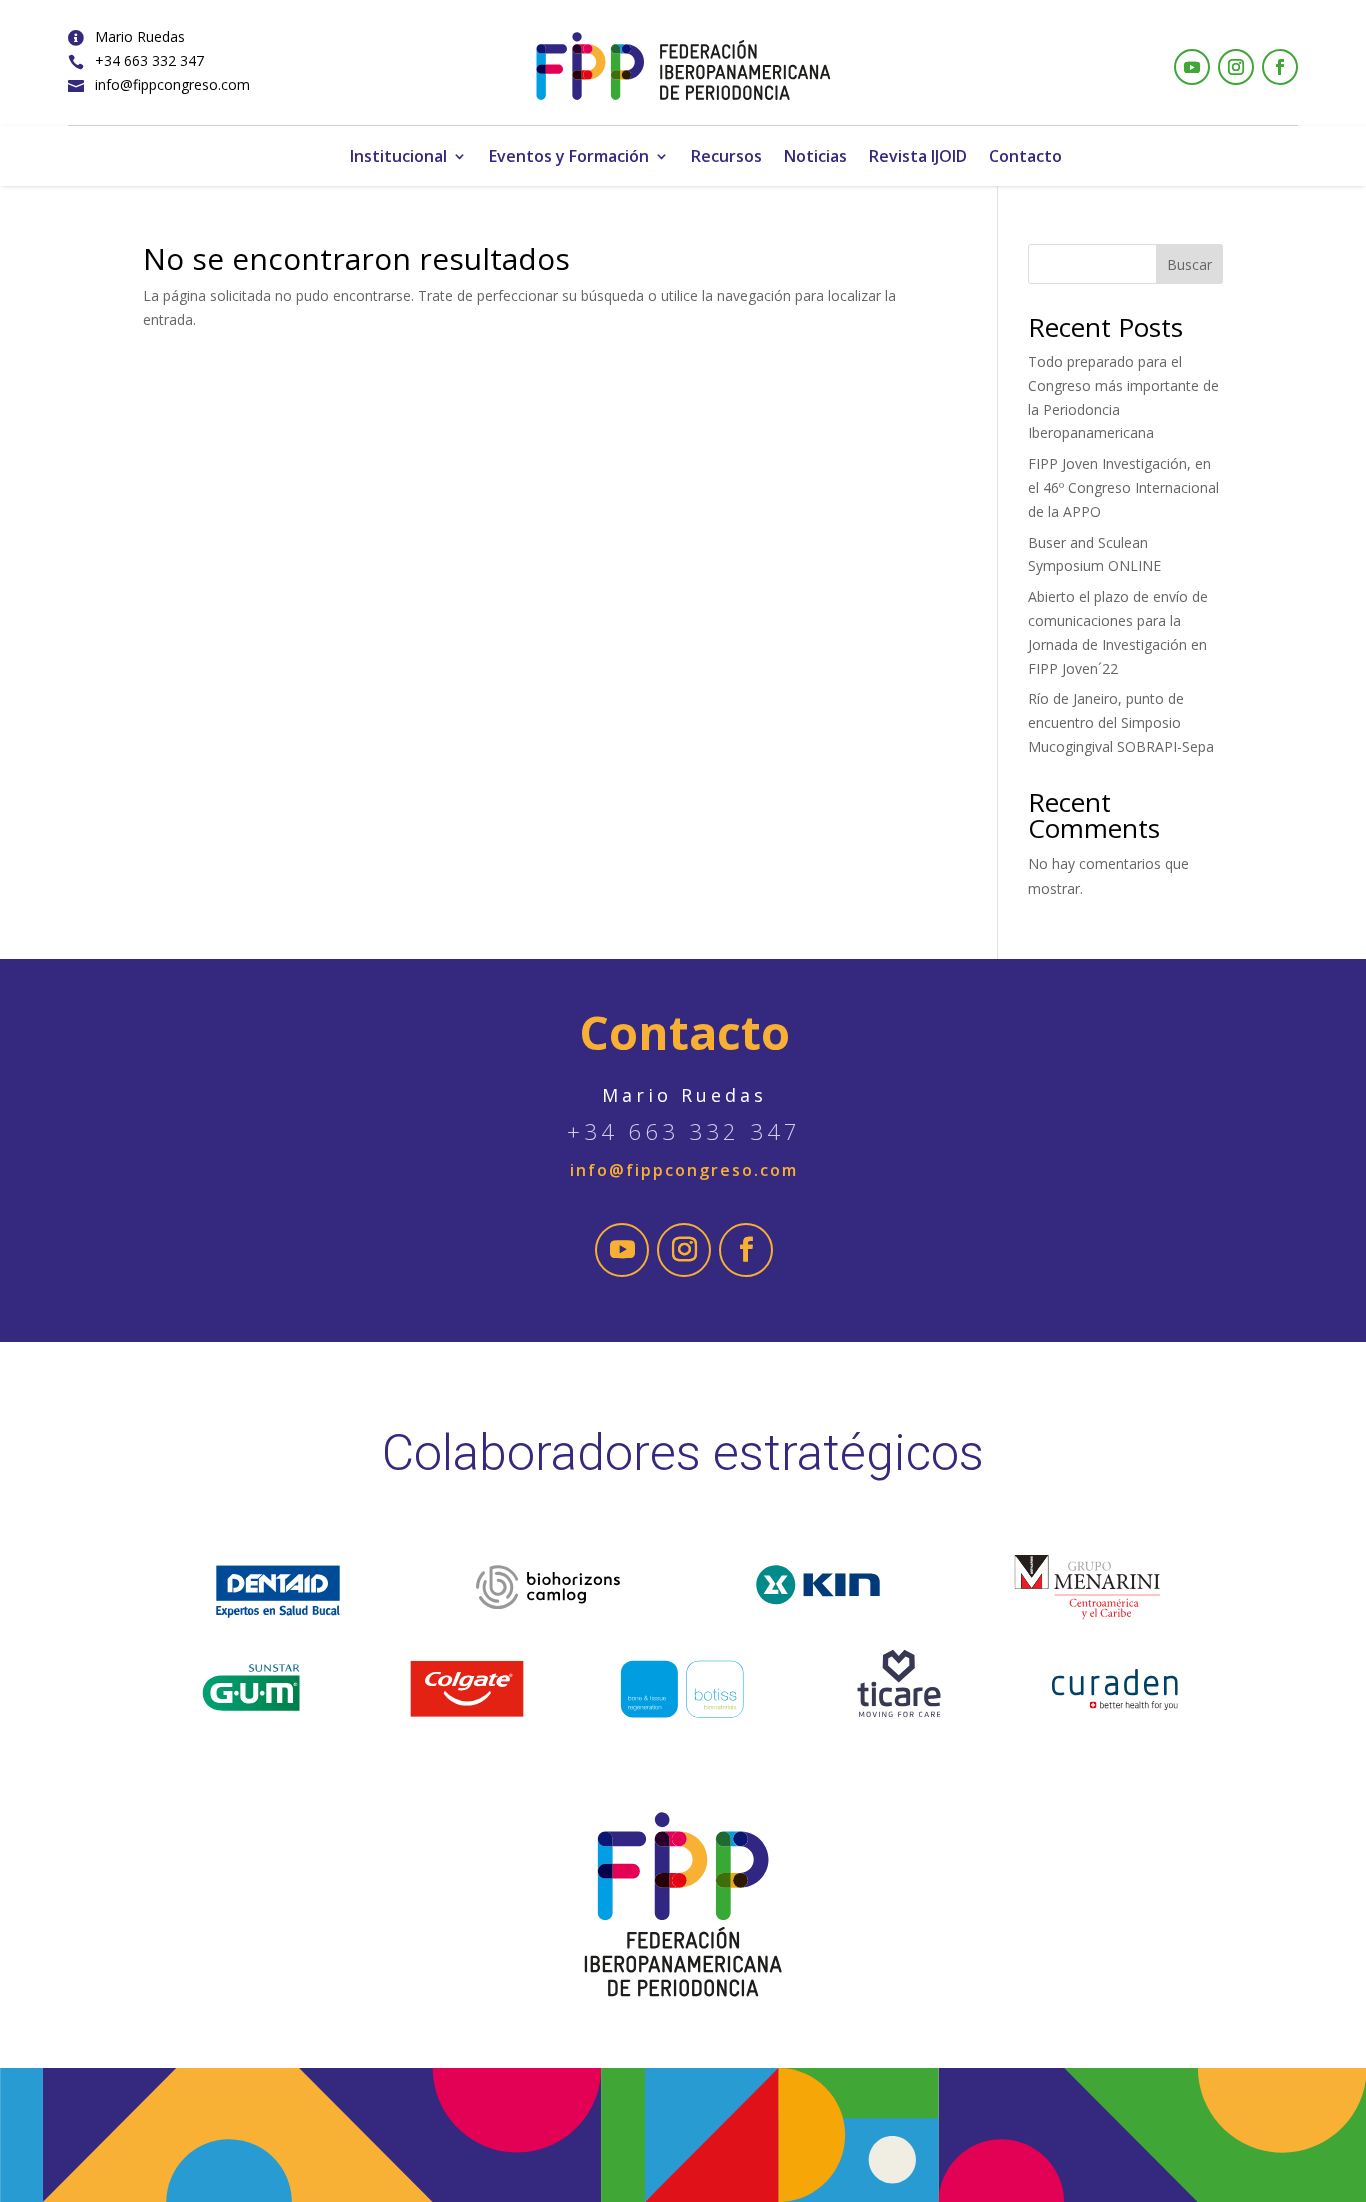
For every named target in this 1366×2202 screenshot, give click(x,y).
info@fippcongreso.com (172, 84)
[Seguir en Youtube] (1192, 67)
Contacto (1025, 158)
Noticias (815, 158)
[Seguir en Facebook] (1280, 67)
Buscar (1189, 264)
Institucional (398, 158)
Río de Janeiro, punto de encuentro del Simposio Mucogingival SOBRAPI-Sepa (1121, 722)
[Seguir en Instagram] (1236, 67)
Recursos (726, 158)
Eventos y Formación (569, 158)
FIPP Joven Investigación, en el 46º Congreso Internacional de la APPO (1123, 487)
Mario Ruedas (140, 36)
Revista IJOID (918, 158)
